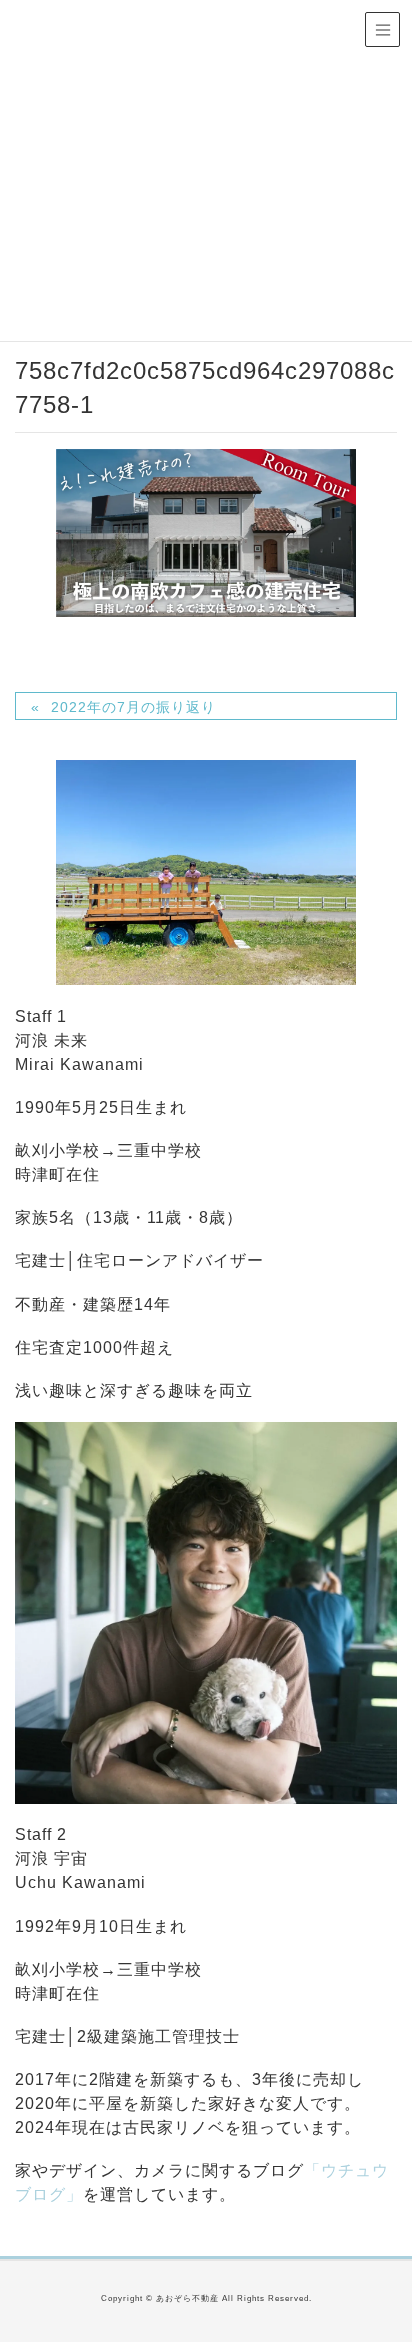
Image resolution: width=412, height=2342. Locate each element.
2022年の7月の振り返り (133, 707)
